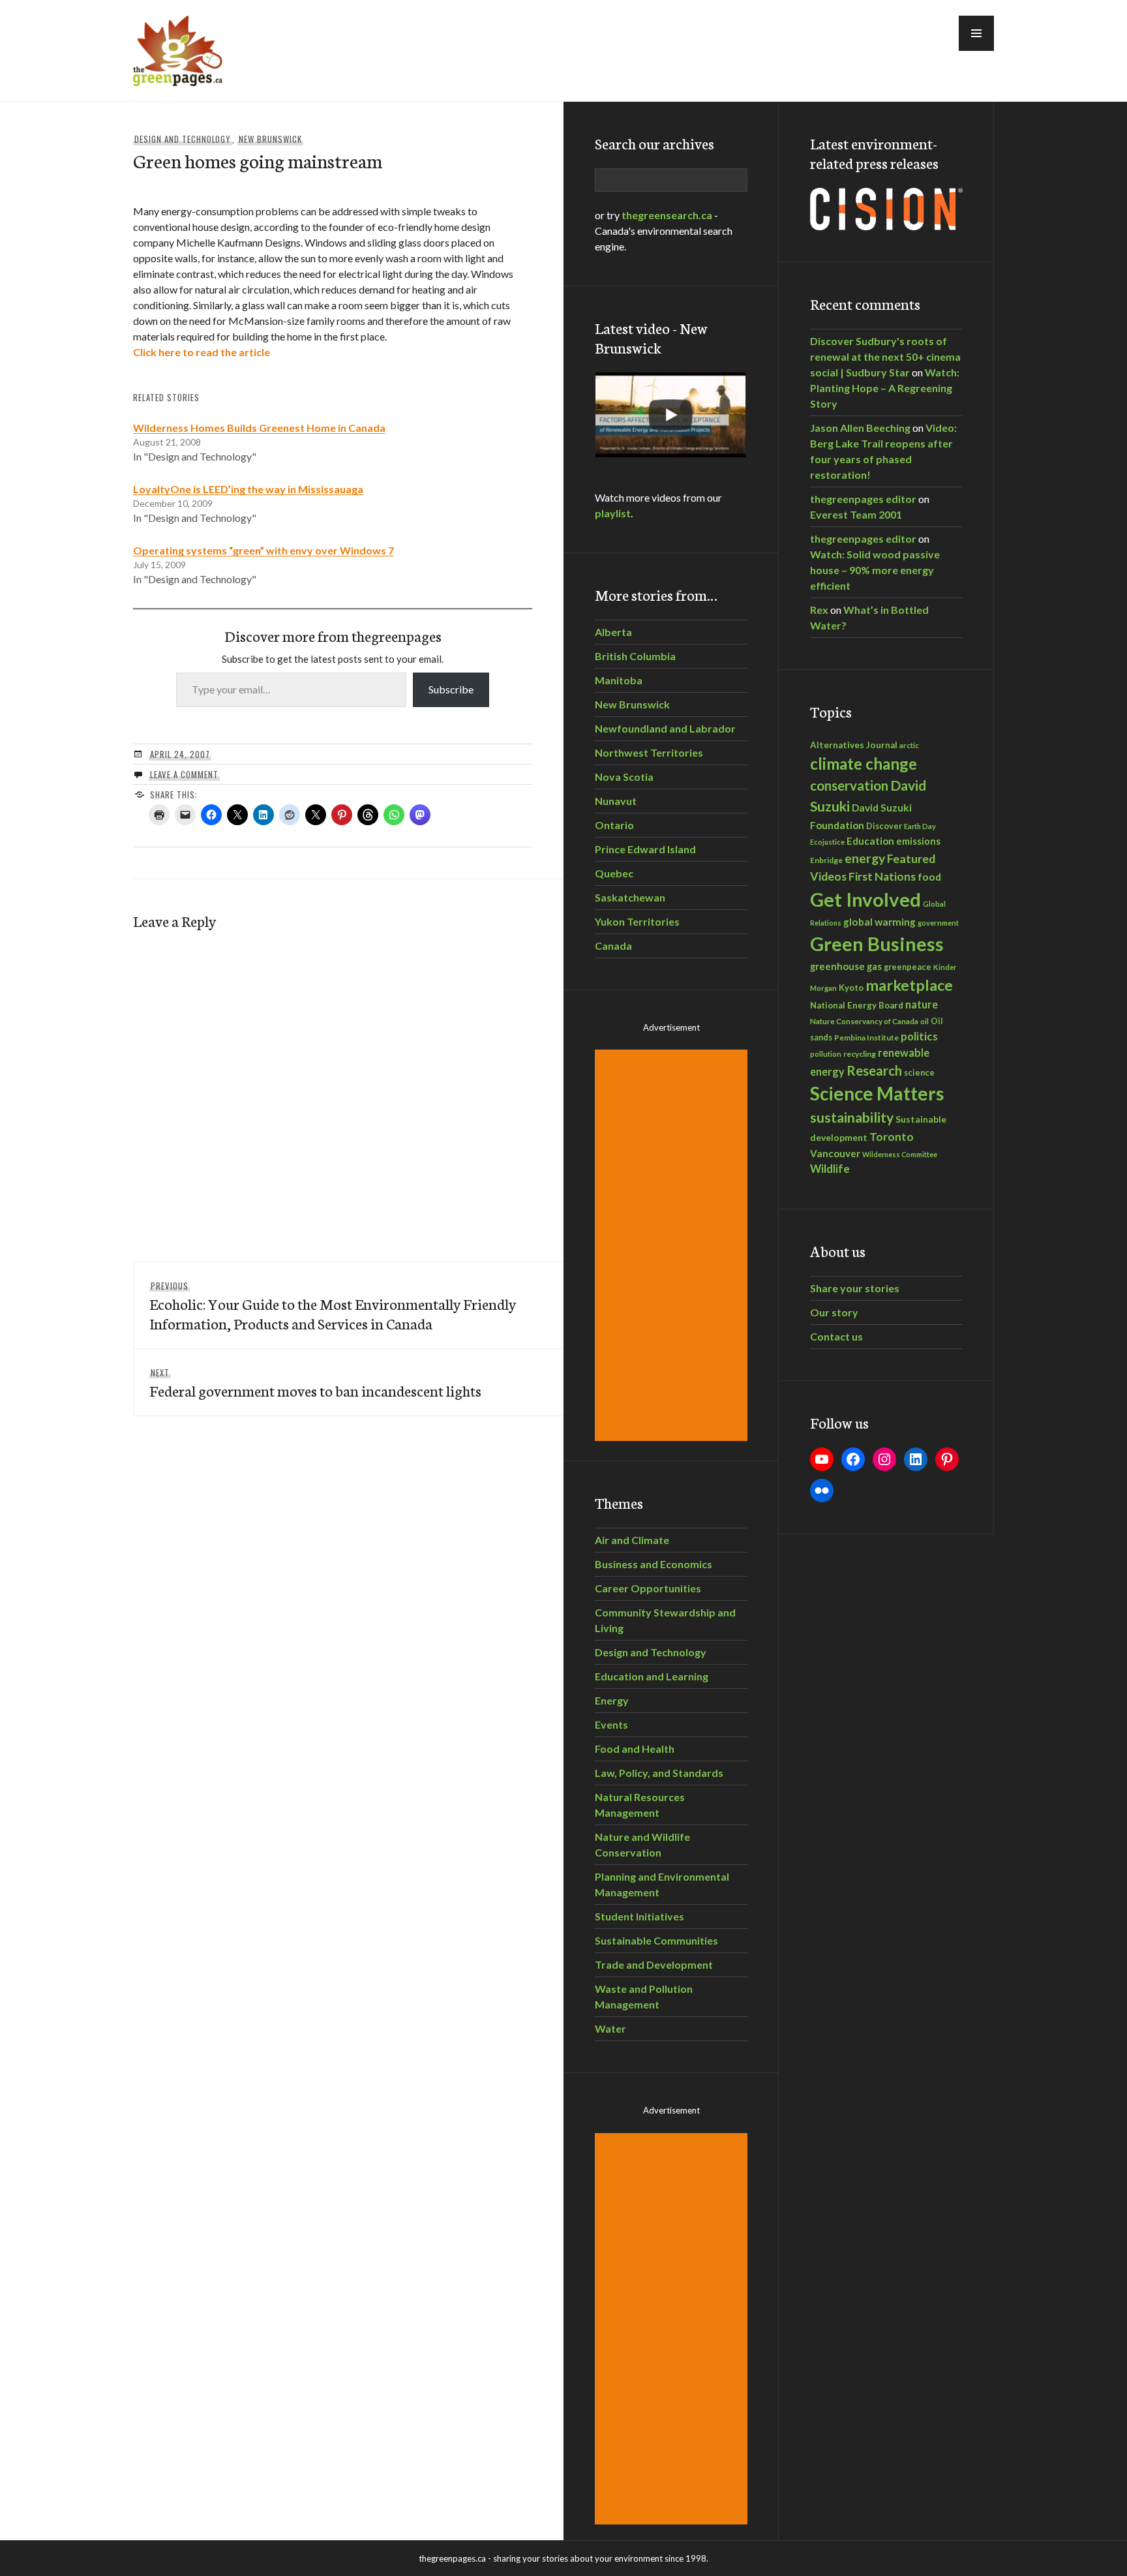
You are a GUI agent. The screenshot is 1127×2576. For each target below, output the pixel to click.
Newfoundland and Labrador (665, 728)
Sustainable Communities (656, 1940)
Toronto (892, 1137)
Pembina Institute (866, 1038)
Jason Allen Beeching (860, 428)
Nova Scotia (624, 777)
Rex (819, 610)
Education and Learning (652, 1676)
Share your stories (855, 1288)
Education (870, 841)
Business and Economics (654, 1564)
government (938, 923)
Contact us (836, 1336)
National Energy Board (857, 1005)
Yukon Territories (637, 921)
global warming (879, 922)
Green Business (877, 944)
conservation (849, 785)
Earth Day (920, 826)
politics (919, 1036)
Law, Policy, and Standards (659, 1773)
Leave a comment (184, 774)
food (929, 876)
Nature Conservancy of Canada (864, 1021)
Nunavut (616, 801)
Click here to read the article (202, 352)
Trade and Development (654, 1964)
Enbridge (826, 860)
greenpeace (908, 967)
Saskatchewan (630, 897)
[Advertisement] (673, 1245)
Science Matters (877, 1094)
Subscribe (451, 689)
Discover (884, 826)
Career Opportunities (648, 1588)
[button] (976, 33)
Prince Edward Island (645, 849)
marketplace (909, 985)
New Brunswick (270, 139)
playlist (613, 513)
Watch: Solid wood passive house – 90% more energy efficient (875, 570)
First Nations (882, 876)
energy (865, 858)
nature (922, 1004)
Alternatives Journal (854, 745)
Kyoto (851, 988)
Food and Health (635, 1749)
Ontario (614, 825)
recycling (860, 1054)
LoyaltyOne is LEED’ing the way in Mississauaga (248, 489)
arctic (909, 745)
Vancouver (835, 1153)
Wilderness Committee (900, 1154)
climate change (864, 764)
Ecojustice (827, 842)
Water (610, 2028)
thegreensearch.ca (667, 215)
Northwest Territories (649, 752)
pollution (826, 1054)
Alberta (613, 632)
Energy (612, 1700)
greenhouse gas (846, 966)
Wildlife (830, 1169)
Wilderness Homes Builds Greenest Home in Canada (259, 428)
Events (611, 1724)
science (919, 1072)
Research (874, 1070)
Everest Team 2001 (856, 514)
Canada (613, 946)
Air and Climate (632, 1540)
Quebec (614, 873)
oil (924, 1021)
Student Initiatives (639, 1916)
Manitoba (619, 680)
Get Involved (865, 899)
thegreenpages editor (863, 499)
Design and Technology (183, 139)
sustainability (852, 1117)
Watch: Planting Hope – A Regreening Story (885, 388)
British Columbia (635, 656)
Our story (834, 1312)
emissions (918, 841)
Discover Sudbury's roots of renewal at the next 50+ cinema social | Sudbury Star (885, 356)
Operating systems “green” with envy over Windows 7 (263, 550)
